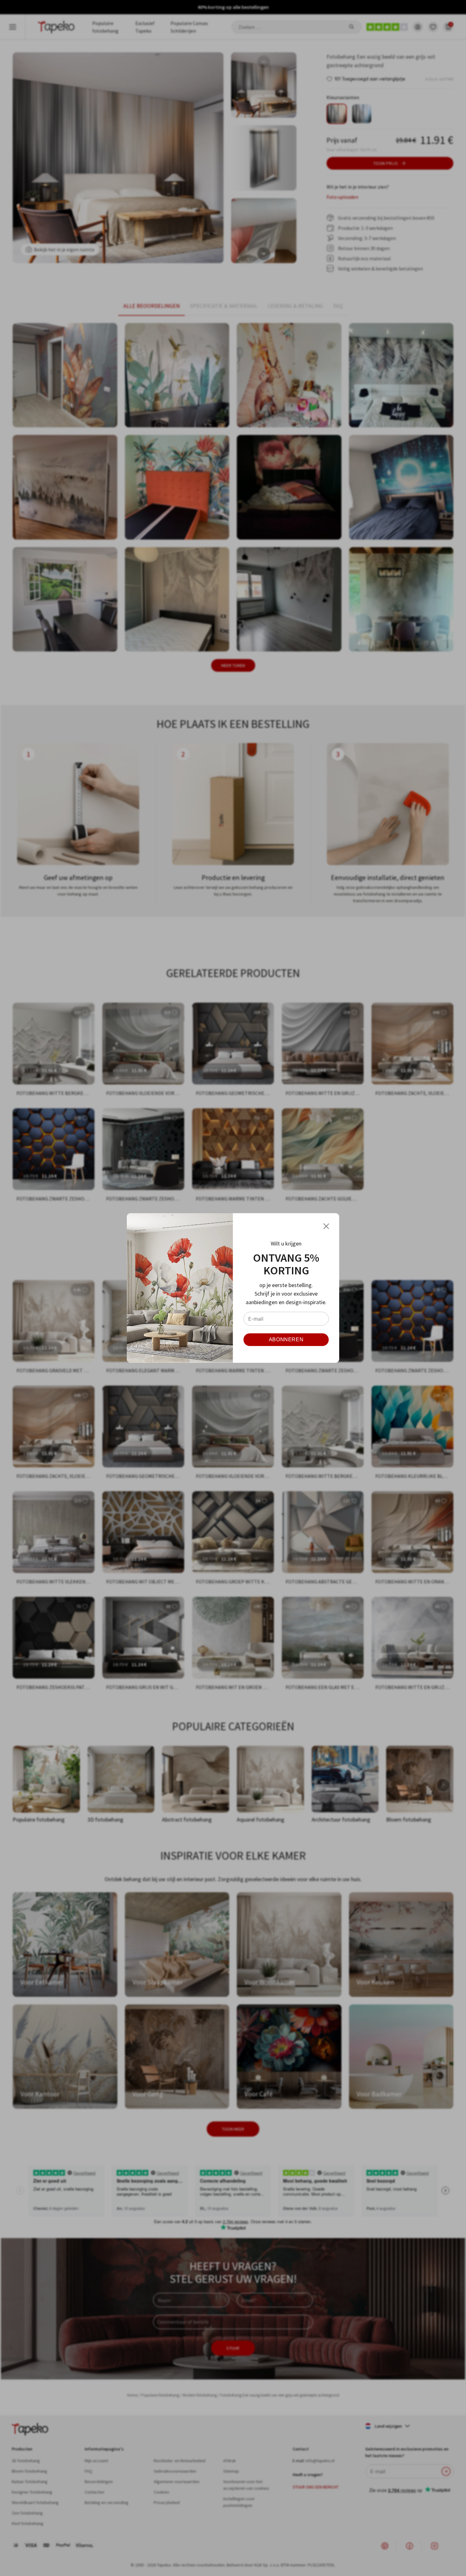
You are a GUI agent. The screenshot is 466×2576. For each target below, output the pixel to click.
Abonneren (286, 1340)
